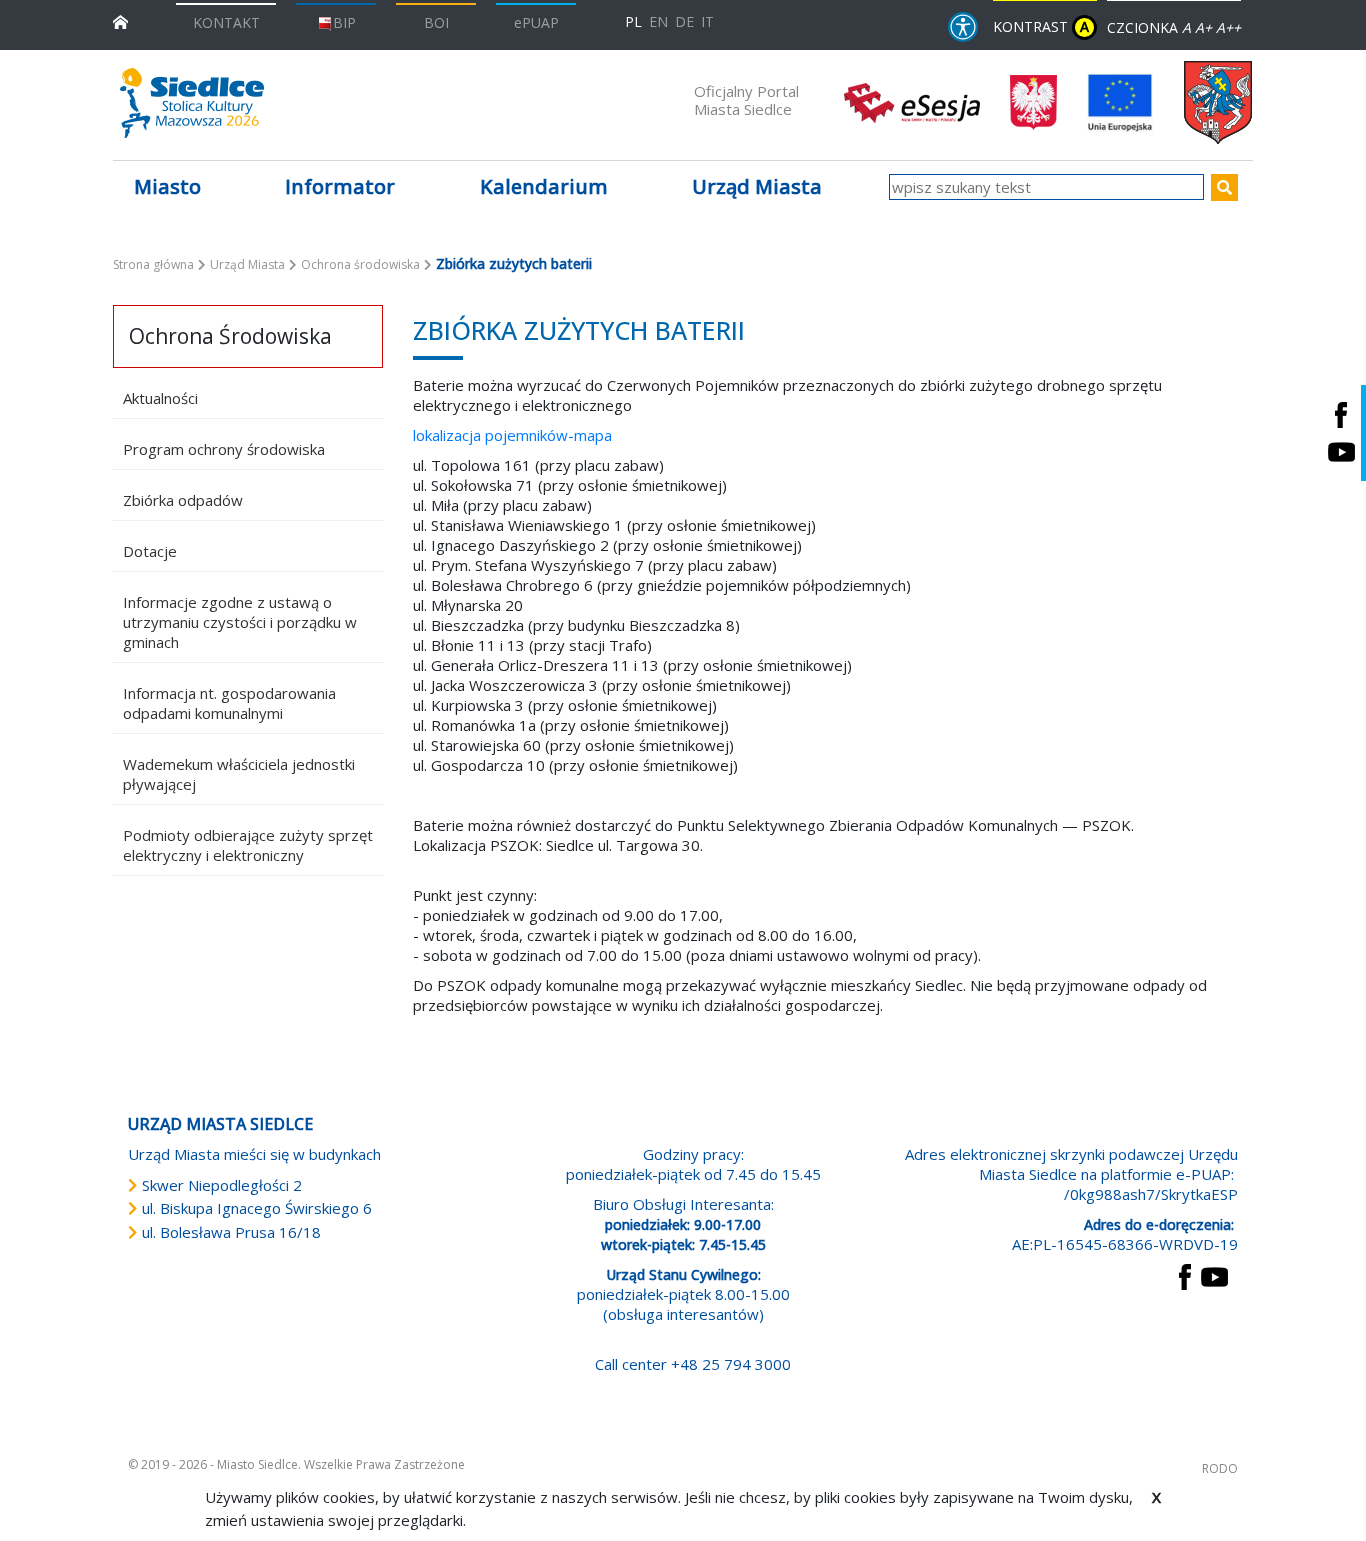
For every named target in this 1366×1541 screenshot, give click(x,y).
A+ (1203, 27)
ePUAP (536, 22)
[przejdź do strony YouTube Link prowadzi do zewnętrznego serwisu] (1214, 1275)
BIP (344, 22)
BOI (436, 22)
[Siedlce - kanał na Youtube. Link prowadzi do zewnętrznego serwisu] (1341, 451)
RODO (1220, 1468)
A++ (1228, 27)
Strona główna (153, 264)
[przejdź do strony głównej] (120, 20)
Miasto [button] (167, 186)
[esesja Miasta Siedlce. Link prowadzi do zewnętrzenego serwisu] (912, 101)
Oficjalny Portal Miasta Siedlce (746, 100)
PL (633, 21)
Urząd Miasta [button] (757, 186)
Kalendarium (544, 186)
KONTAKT (226, 22)
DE (684, 21)
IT (707, 21)
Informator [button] (340, 186)
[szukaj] (1224, 187)
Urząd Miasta (247, 264)
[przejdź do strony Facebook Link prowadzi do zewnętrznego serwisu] (1185, 1275)
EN (658, 21)
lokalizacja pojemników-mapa (512, 435)
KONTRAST (1041, 26)
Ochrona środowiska (360, 264)
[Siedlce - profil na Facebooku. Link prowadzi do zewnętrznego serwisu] (1341, 414)
